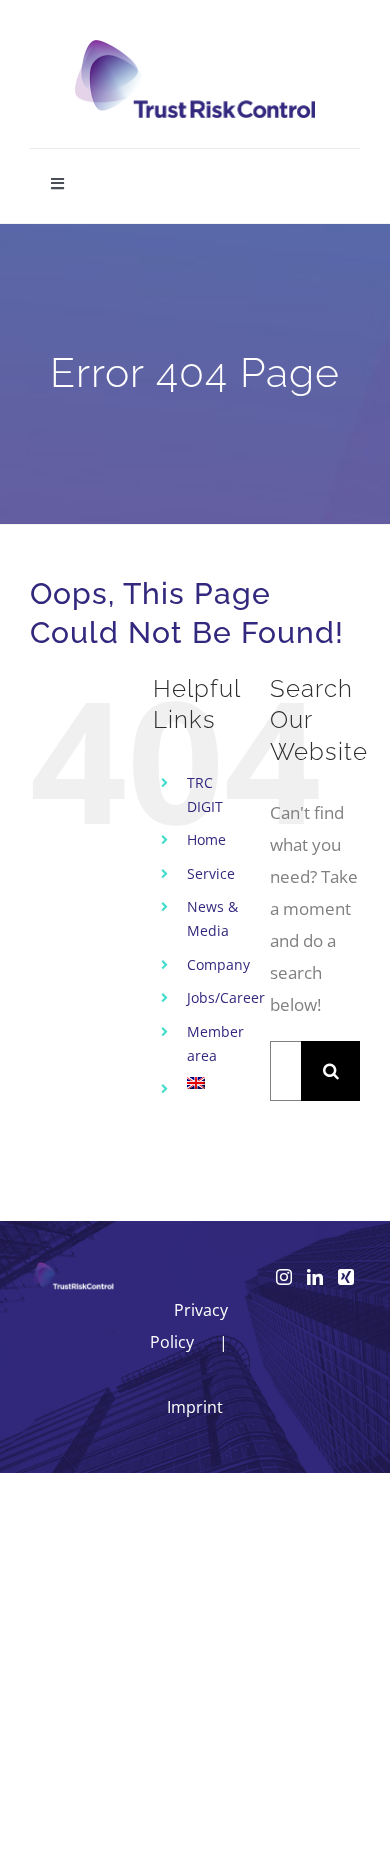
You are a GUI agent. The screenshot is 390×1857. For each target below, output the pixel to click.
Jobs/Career (226, 997)
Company (218, 964)
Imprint (195, 1407)
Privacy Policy (189, 1326)
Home (206, 839)
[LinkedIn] (315, 1277)
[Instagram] (284, 1277)
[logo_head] (195, 48)
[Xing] (346, 1277)
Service (211, 873)
